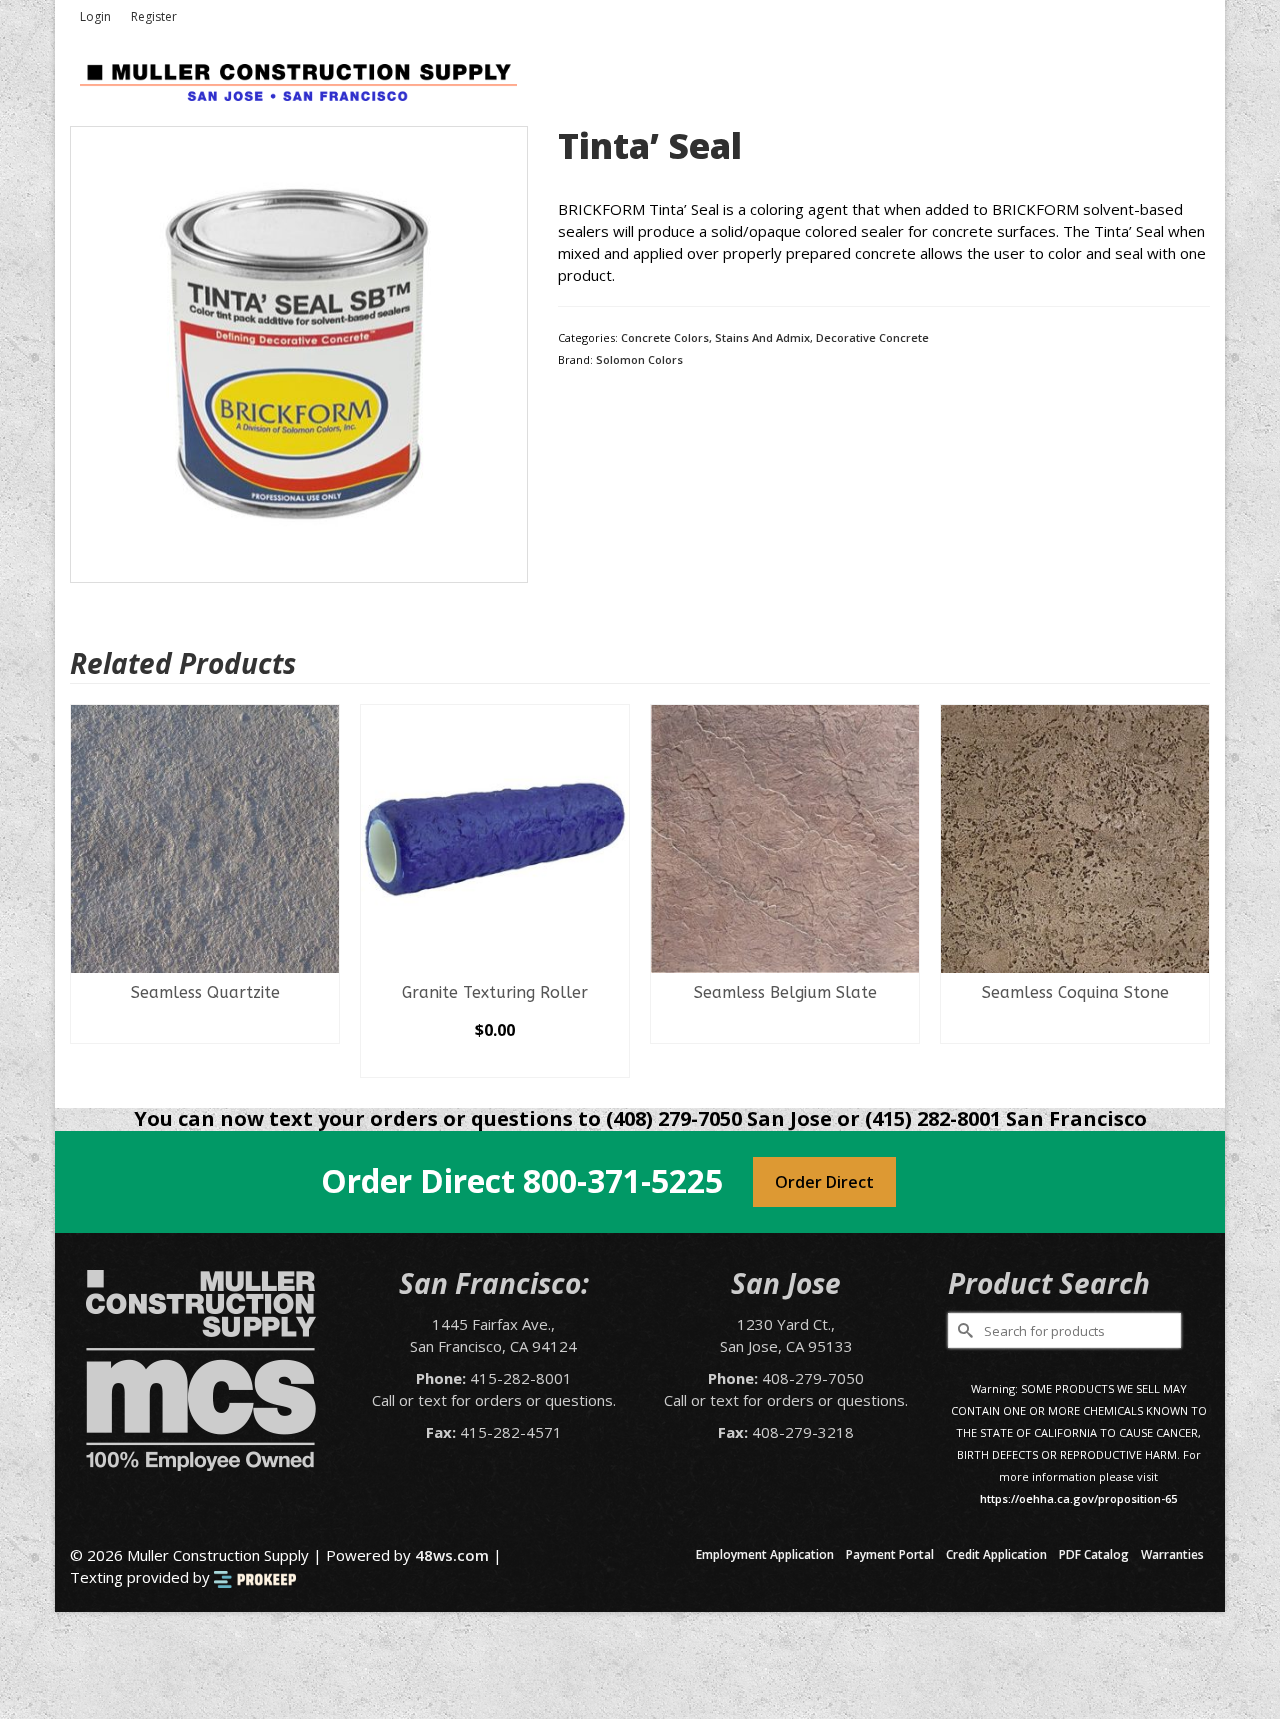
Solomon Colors (639, 359)
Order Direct (824, 1182)
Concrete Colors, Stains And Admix (715, 337)
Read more (205, 1028)
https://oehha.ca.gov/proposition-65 (1078, 1498)
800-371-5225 (623, 1180)
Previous (87, 891)
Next (1192, 891)
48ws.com (452, 1555)
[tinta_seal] (299, 353)
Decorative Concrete (872, 337)
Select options (495, 1062)
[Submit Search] (963, 1330)
